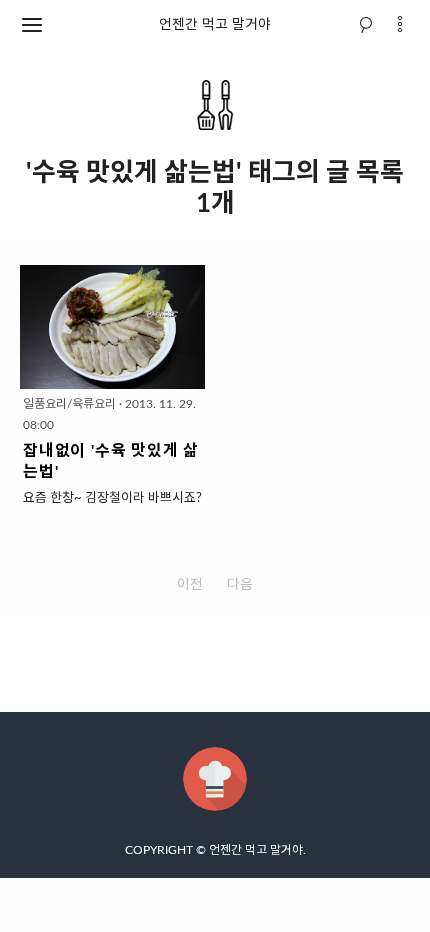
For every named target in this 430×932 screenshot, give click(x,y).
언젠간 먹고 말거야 (215, 25)
